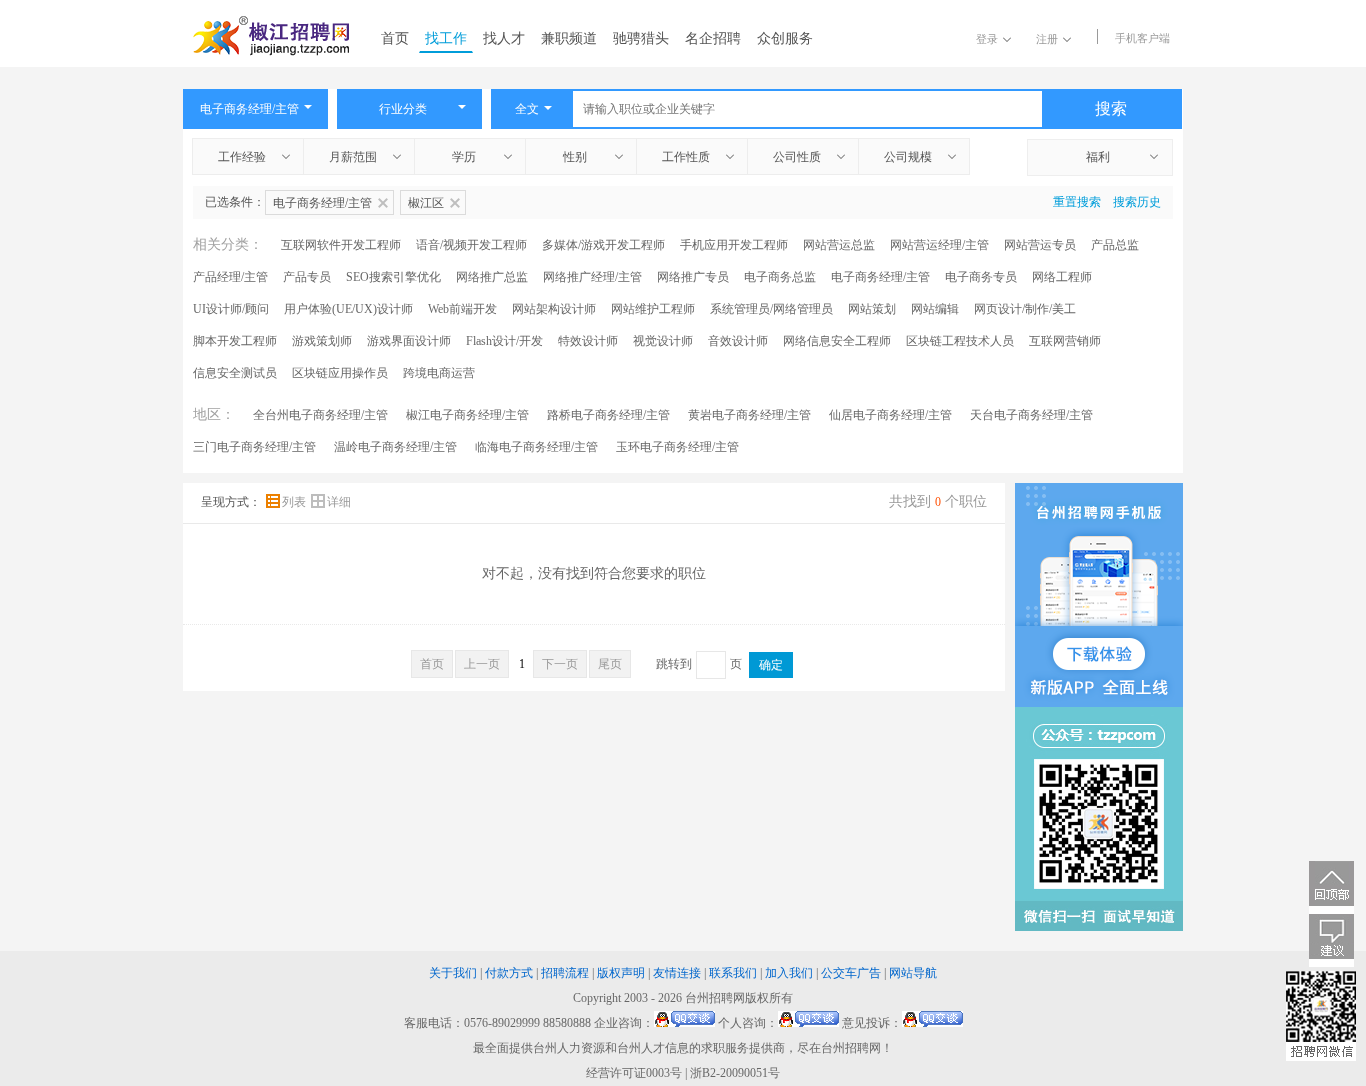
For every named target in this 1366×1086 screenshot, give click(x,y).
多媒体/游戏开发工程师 (603, 245)
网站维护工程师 (653, 309)
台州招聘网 (715, 998)
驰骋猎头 (641, 38)
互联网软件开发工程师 (341, 245)
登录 (987, 39)
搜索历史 (1137, 202)
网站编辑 (935, 309)
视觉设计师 (663, 341)
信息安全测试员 (235, 373)
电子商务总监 (780, 277)
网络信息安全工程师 (837, 341)
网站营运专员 (1040, 245)
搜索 (1111, 108)
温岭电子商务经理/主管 (395, 447)
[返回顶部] (1331, 887)
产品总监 (1115, 245)
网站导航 (913, 973)
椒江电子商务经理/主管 (467, 415)
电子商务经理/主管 (880, 277)
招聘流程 (565, 973)
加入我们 (789, 973)
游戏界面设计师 (409, 341)
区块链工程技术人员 (960, 341)
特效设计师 (588, 341)
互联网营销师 (1065, 341)
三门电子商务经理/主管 (254, 447)
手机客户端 (1142, 38)
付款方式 (509, 973)
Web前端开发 (462, 309)
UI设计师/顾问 (231, 309)
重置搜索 (1077, 202)
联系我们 (733, 973)
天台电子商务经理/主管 (1031, 415)
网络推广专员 (693, 277)
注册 (1047, 39)
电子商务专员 (981, 277)
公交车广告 (851, 973)
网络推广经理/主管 (592, 277)
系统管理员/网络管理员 (771, 309)
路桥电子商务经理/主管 (608, 415)
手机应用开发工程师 (734, 245)
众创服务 (785, 38)
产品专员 (307, 277)
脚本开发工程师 (235, 341)
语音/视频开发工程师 (471, 245)
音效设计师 (738, 341)
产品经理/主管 (230, 277)
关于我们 (453, 973)
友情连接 (677, 973)
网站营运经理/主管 (939, 245)
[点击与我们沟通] (684, 1023)
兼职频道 (569, 38)
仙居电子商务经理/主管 (890, 415)
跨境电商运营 (439, 373)
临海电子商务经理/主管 (536, 447)
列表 (295, 502)
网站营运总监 (839, 245)
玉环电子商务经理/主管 (677, 447)
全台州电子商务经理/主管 (320, 415)
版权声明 (621, 973)
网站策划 (872, 309)
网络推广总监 (492, 277)
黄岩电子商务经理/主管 (749, 415)
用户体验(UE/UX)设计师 (348, 309)
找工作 (446, 38)
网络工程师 (1062, 277)
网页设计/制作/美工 (1025, 309)
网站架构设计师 (554, 309)
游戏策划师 (322, 341)
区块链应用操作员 (340, 373)
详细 (339, 502)
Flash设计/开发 (504, 341)
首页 (395, 38)
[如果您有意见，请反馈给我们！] (1331, 940)
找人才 (504, 38)
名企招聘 (713, 38)
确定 (771, 665)
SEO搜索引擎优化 (393, 277)
